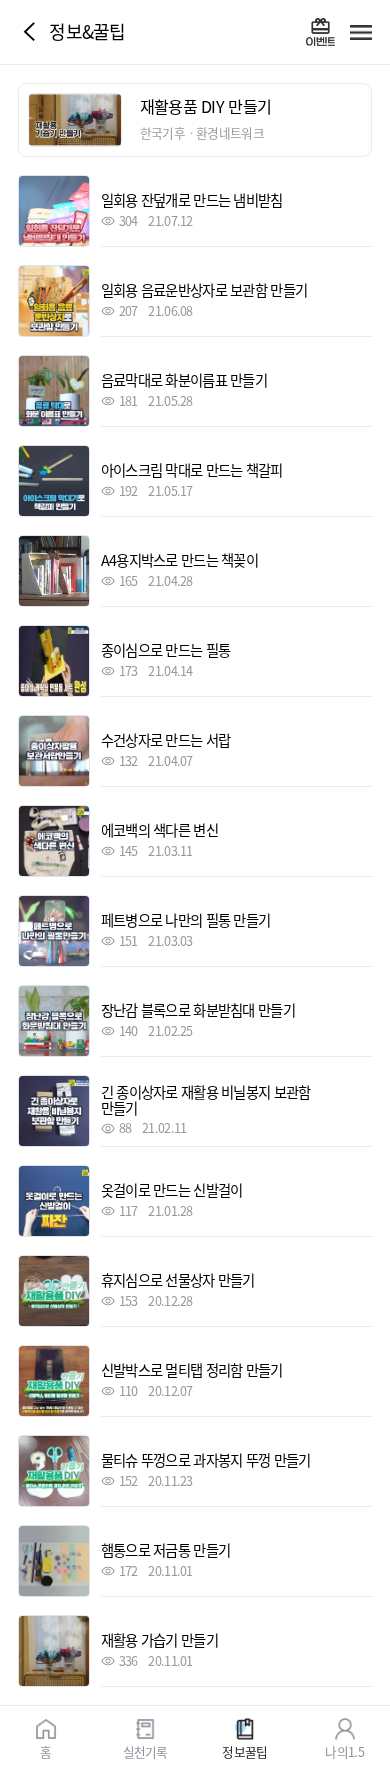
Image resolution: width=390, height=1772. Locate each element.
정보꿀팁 (244, 1750)
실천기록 (145, 1750)
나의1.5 (344, 1750)
